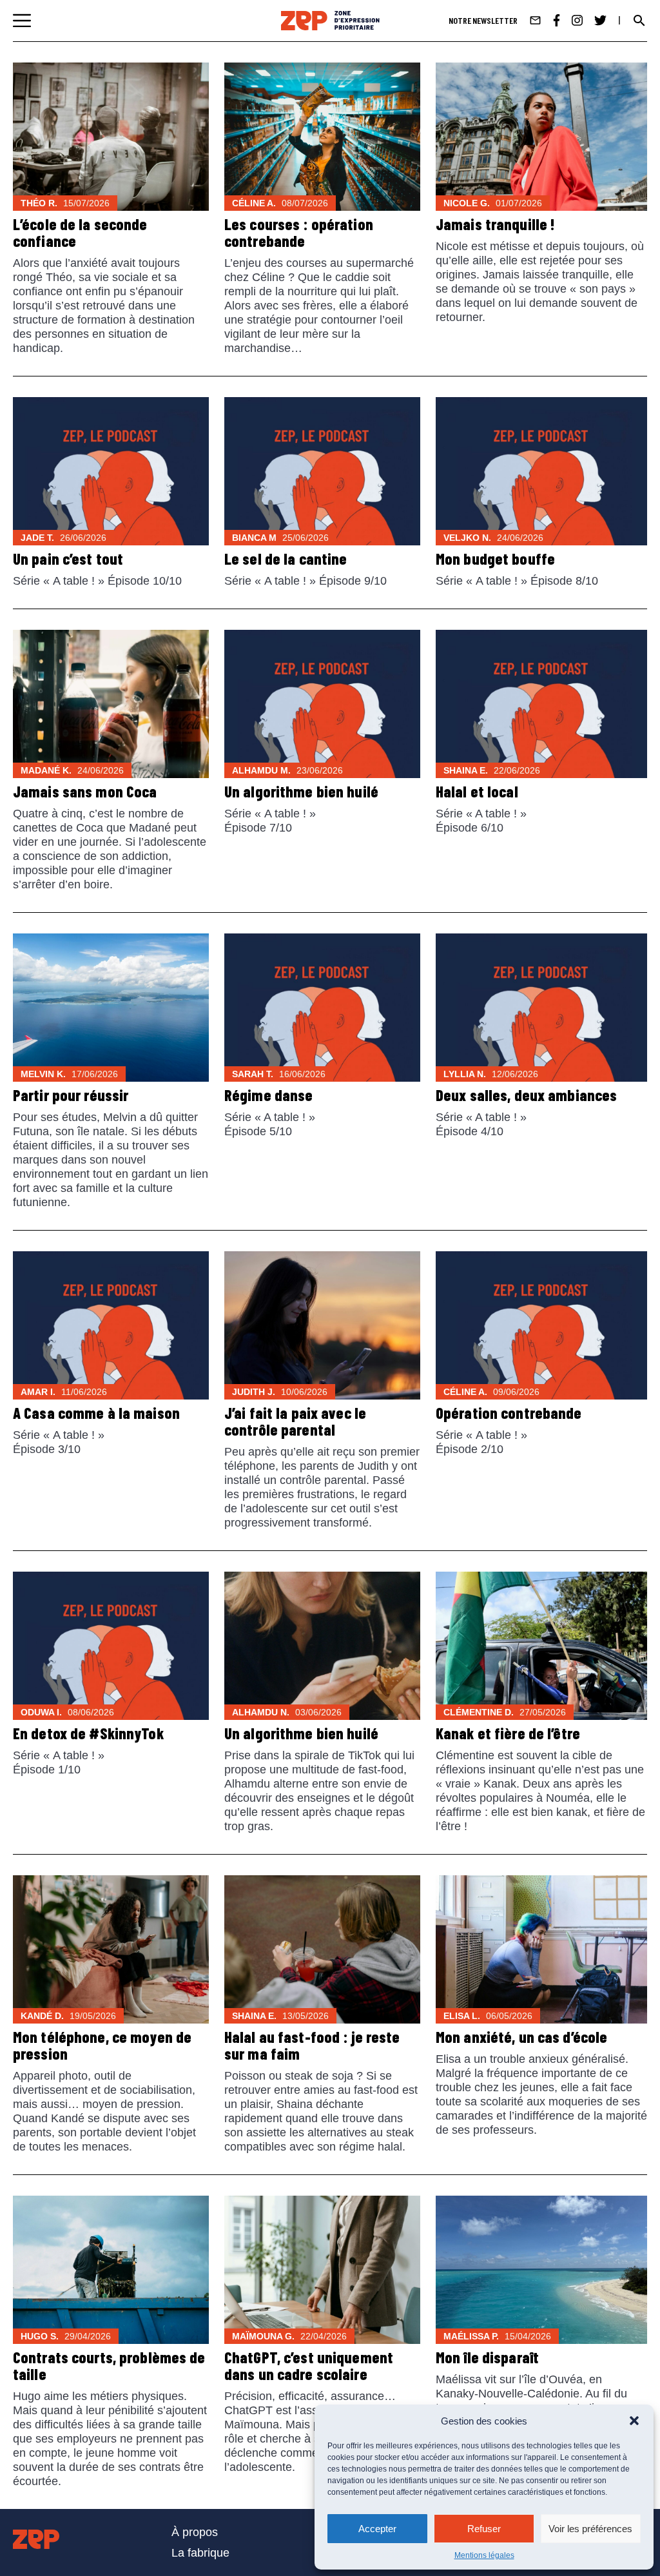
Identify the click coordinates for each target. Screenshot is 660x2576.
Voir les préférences (590, 2529)
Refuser (484, 2529)
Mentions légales (484, 2555)
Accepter (377, 2529)
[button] (634, 2421)
